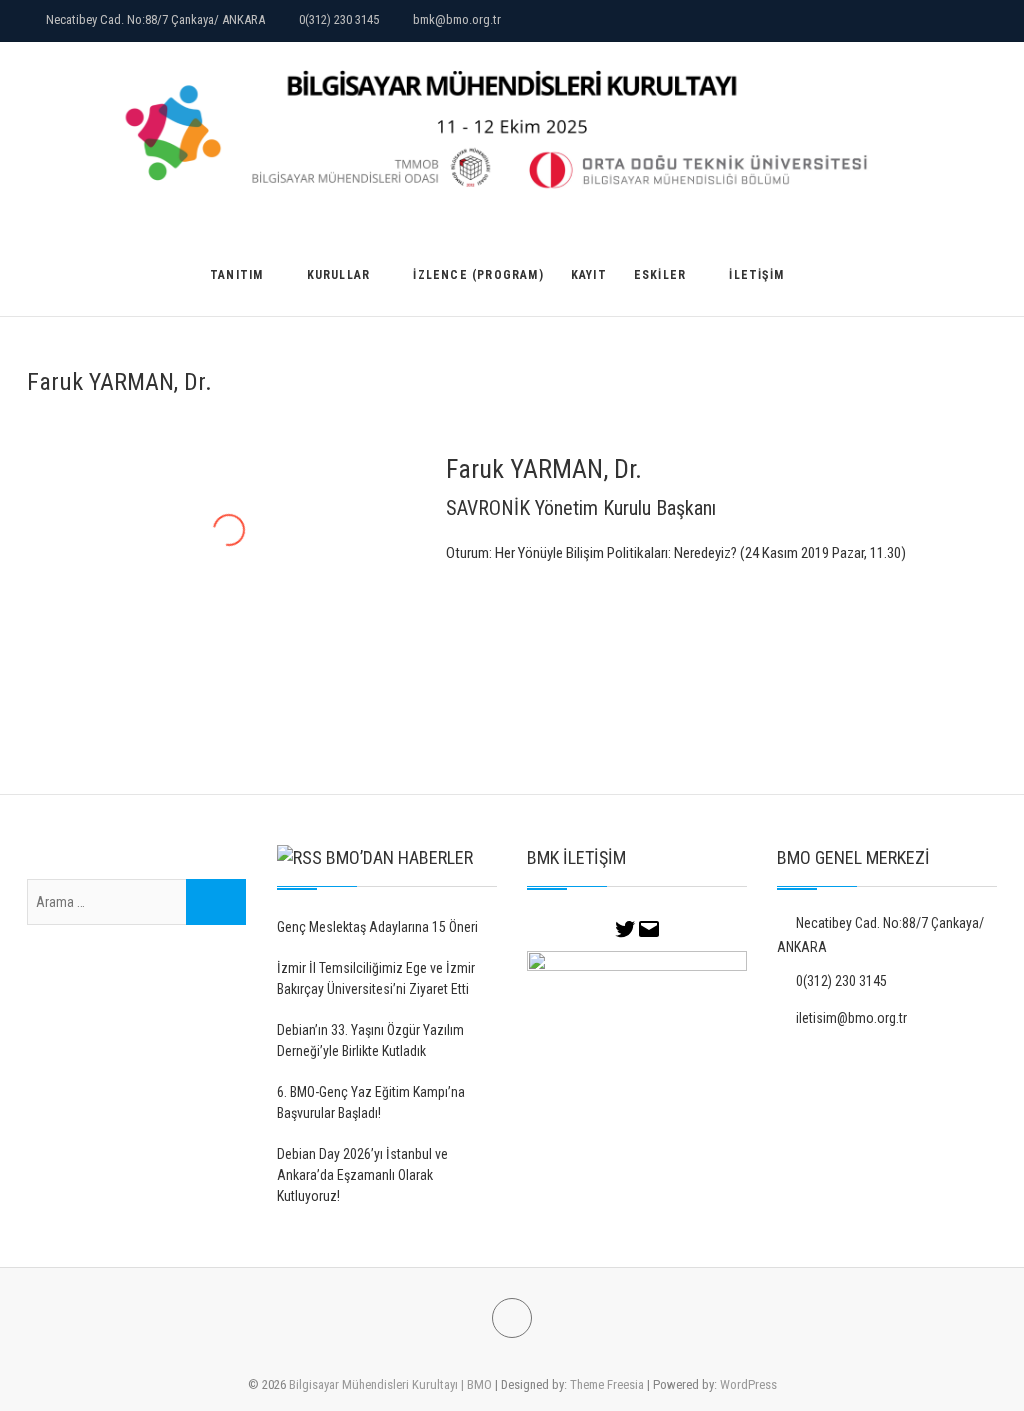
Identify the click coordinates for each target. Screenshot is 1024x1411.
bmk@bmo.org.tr (455, 19)
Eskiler (660, 275)
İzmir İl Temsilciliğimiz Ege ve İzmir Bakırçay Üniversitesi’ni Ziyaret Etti (376, 978)
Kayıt (589, 275)
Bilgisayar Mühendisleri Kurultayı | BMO (390, 1384)
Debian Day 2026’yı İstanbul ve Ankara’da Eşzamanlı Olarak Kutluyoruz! (362, 1175)
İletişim (756, 275)
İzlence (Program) (478, 275)
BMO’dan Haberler (399, 857)
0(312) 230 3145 (337, 19)
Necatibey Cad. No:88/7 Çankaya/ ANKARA (154, 19)
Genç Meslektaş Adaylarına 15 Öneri (377, 927)
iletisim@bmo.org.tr (850, 1018)
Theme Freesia (607, 1384)
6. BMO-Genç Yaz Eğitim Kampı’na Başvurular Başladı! (371, 1102)
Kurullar (339, 275)
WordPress (748, 1384)
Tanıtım (236, 275)
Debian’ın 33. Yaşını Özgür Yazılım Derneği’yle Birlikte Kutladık (370, 1040)
